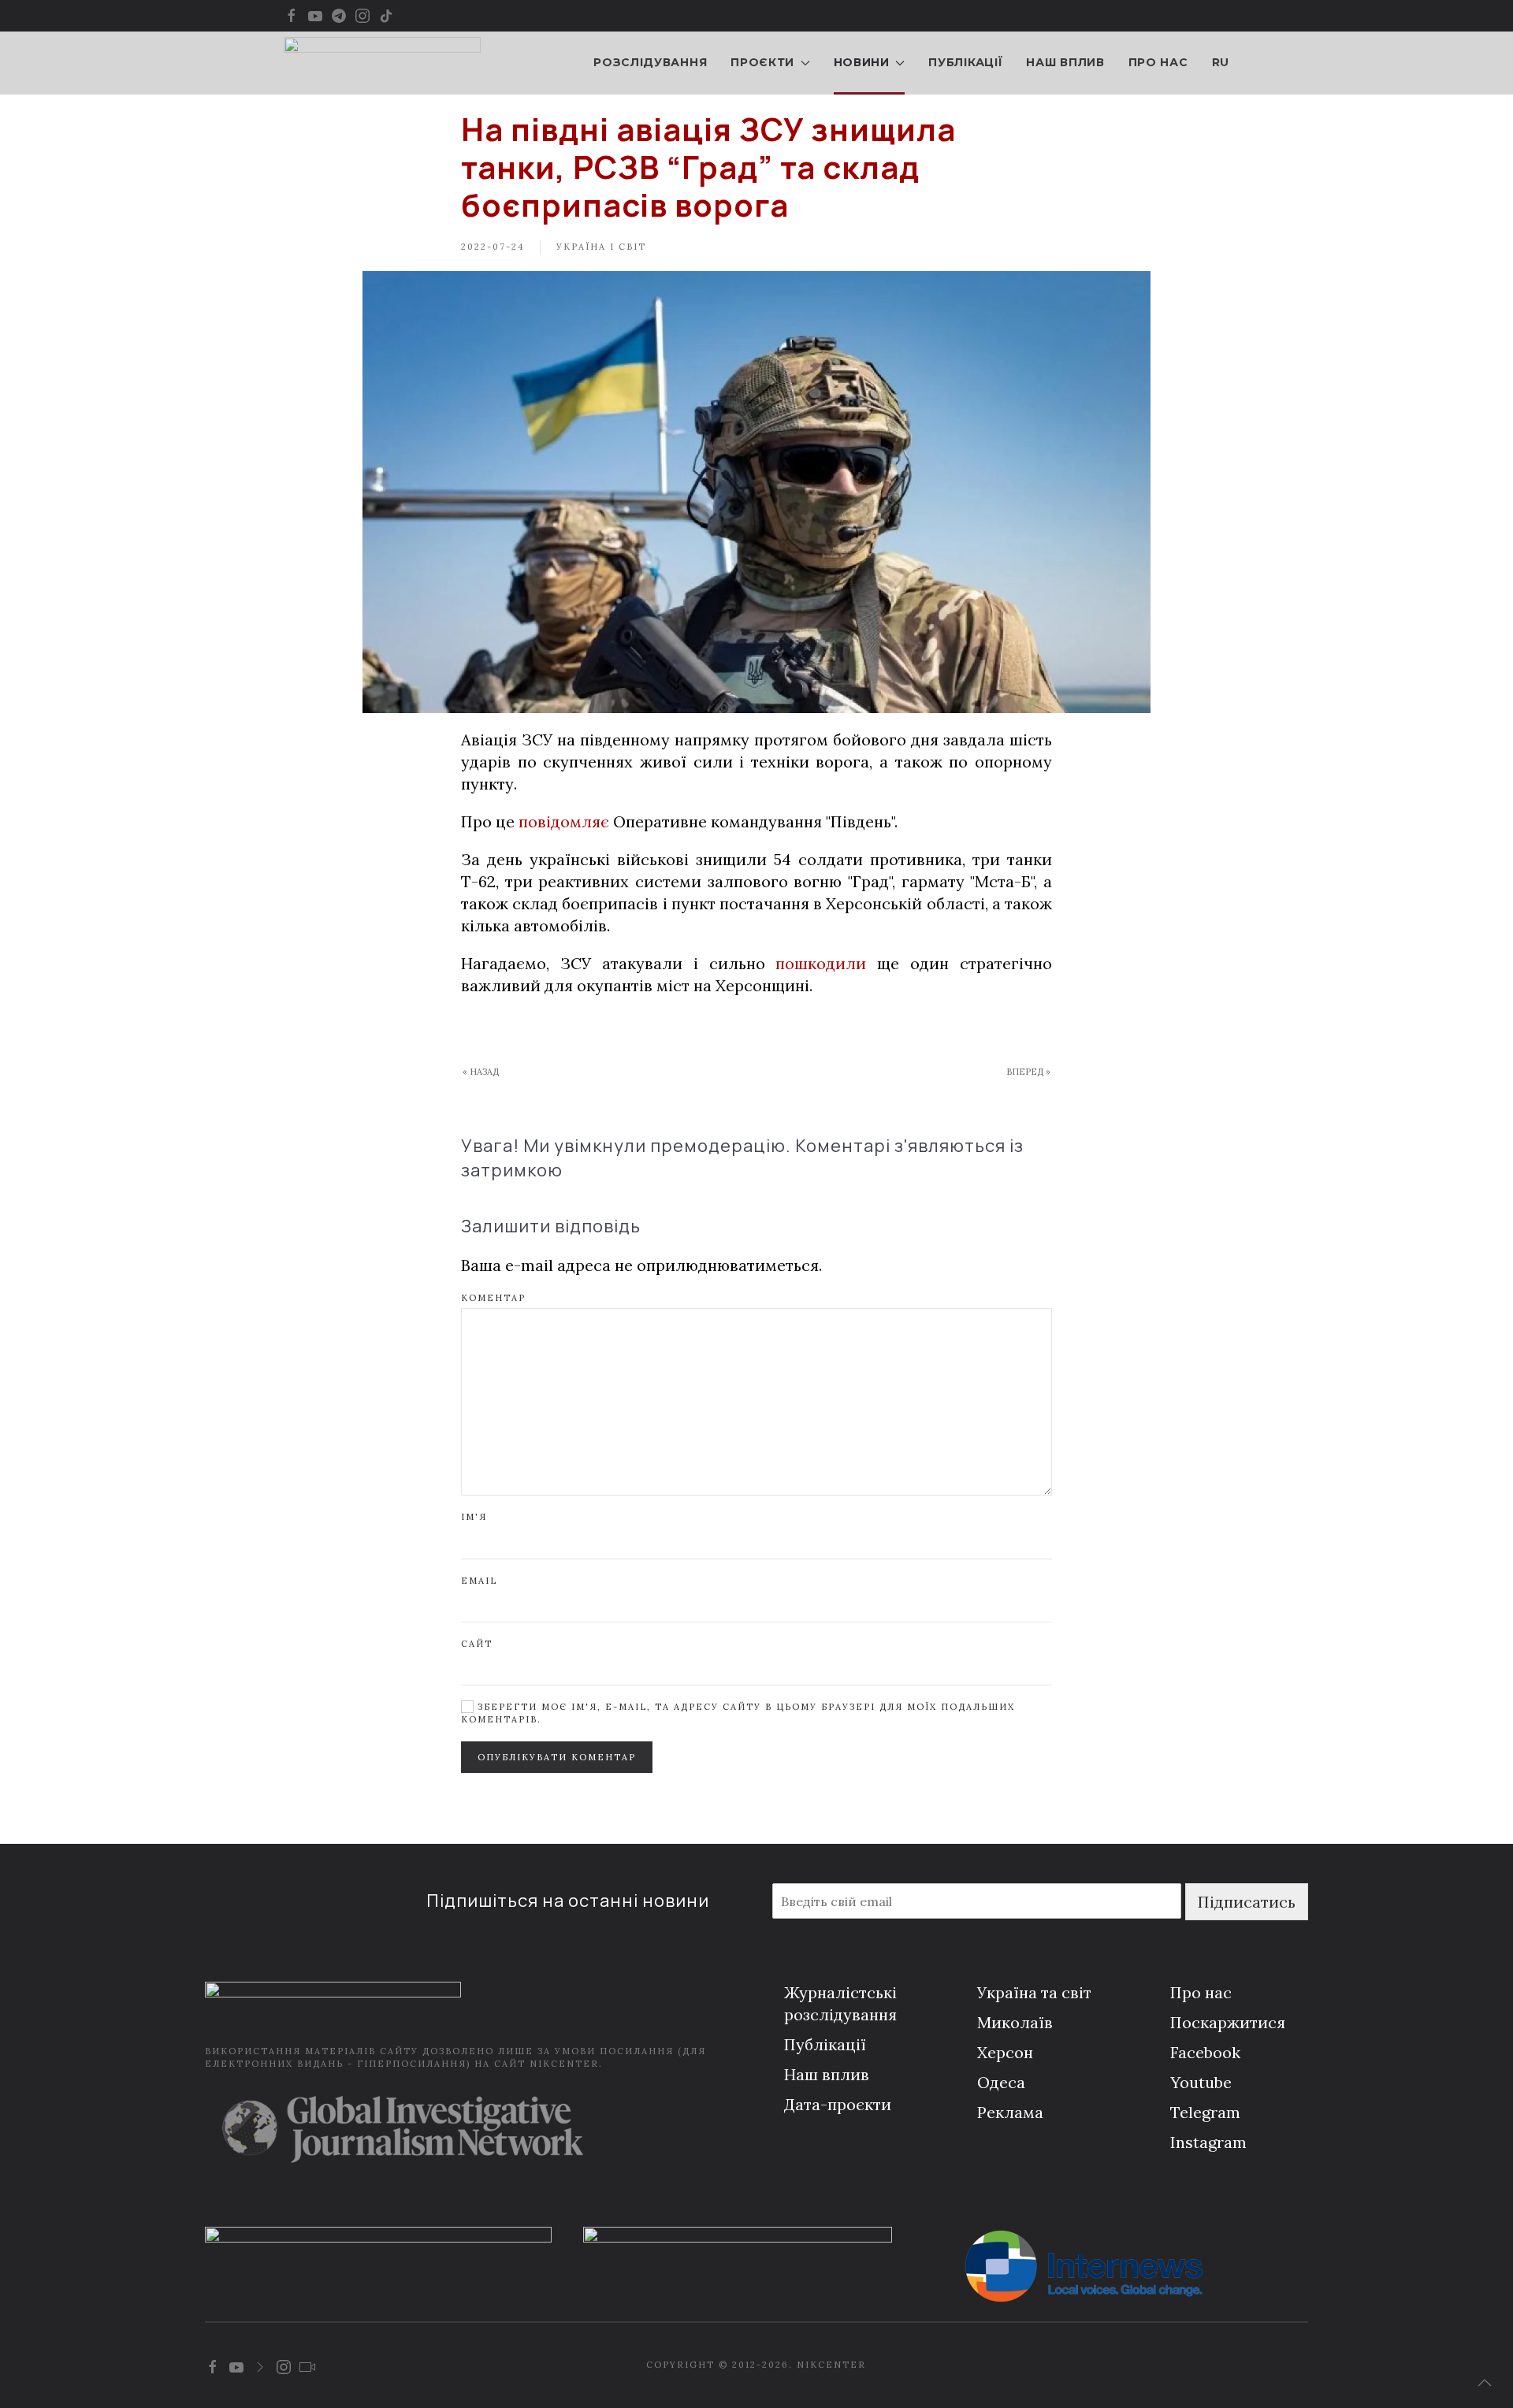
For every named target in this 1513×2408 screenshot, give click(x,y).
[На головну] (382, 63)
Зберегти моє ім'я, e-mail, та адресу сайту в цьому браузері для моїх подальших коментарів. (738, 1713)
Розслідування (650, 62)
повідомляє (564, 821)
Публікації (965, 62)
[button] (1485, 2383)
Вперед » (1028, 1072)
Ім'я (474, 1517)
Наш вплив (1065, 62)
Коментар (493, 1298)
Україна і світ (601, 247)
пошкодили (821, 963)
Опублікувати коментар (557, 1757)
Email (479, 1581)
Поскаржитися (1228, 2022)
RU (1221, 62)
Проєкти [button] (762, 62)
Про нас (1158, 62)
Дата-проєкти (838, 2104)
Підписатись (1247, 1902)
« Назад (481, 1072)
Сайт (477, 1644)
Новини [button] (862, 62)
